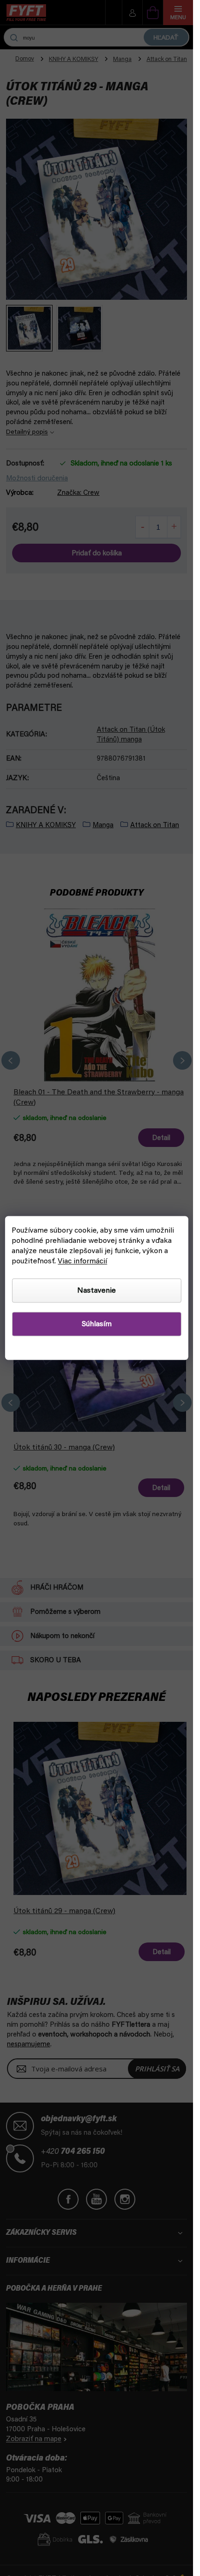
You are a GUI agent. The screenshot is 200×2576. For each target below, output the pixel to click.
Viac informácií (82, 1261)
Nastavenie (97, 1291)
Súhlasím (97, 1324)
